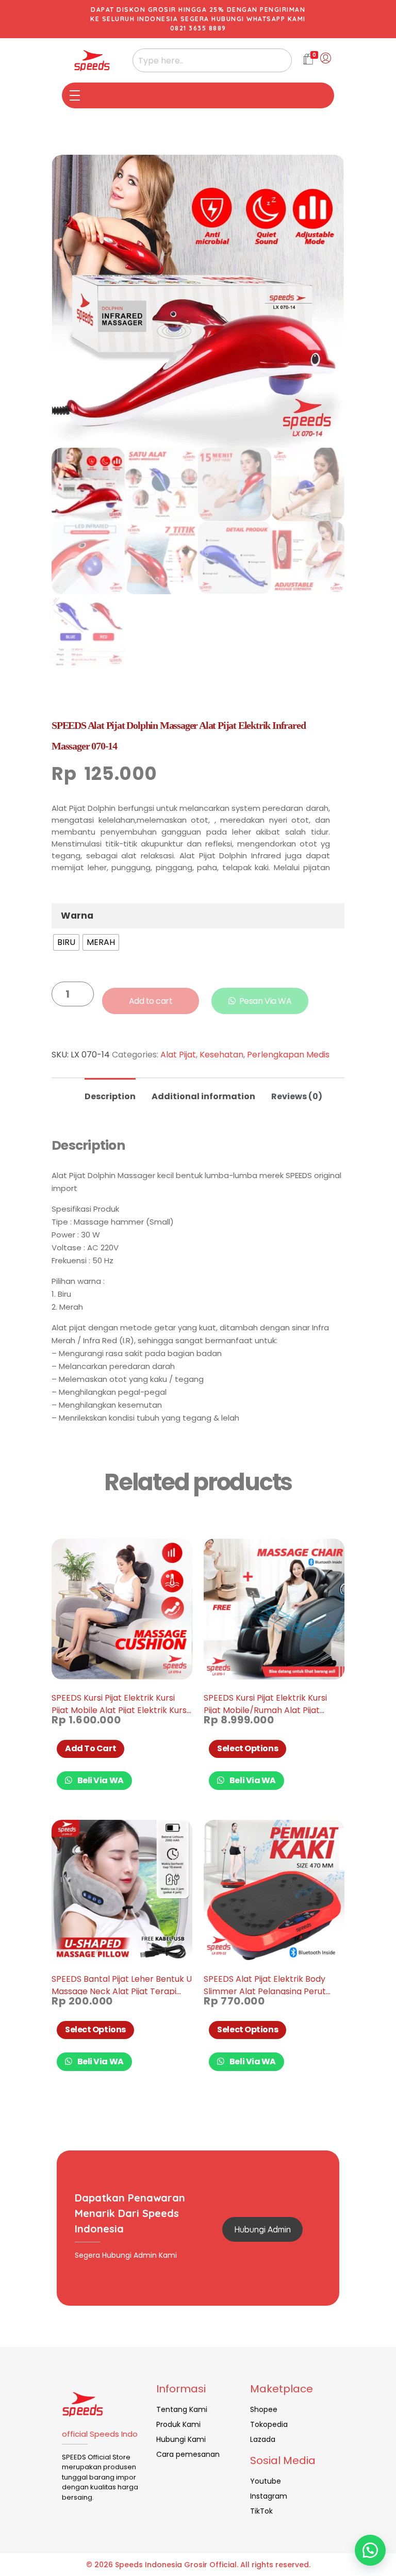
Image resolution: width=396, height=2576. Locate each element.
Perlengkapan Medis (288, 1055)
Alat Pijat (178, 1055)
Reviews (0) (297, 1096)
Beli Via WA (100, 1780)
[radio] (66, 942)
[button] (370, 2550)
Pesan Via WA (265, 1001)
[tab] (110, 1092)
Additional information (203, 1096)
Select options (247, 1748)
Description (110, 1096)
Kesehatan (221, 1055)
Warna (77, 916)
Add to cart (151, 1001)
